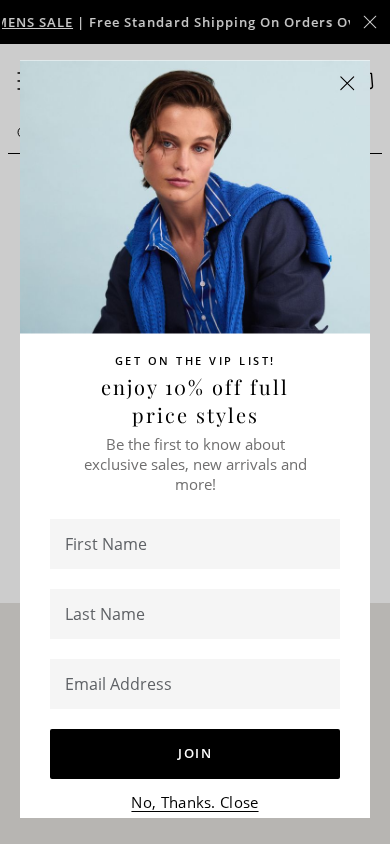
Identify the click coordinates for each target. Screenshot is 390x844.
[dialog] (195, 422)
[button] (347, 83)
